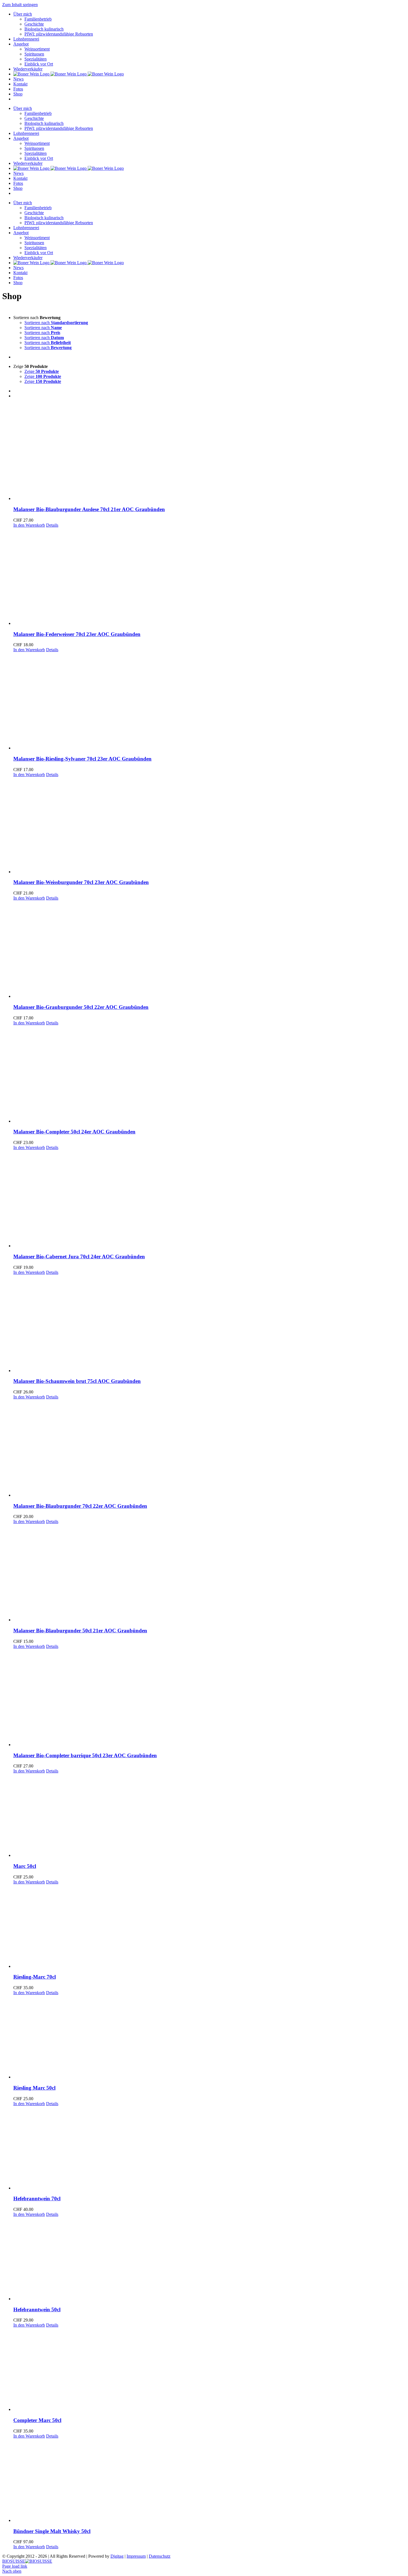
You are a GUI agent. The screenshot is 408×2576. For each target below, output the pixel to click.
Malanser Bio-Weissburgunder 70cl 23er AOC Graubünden (81, 882)
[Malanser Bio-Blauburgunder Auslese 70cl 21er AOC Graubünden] (210, 452)
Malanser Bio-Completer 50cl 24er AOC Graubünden (74, 1132)
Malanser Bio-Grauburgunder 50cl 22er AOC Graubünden (81, 1007)
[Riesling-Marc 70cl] (210, 1927)
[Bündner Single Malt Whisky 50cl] (210, 2481)
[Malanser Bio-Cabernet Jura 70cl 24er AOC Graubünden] (210, 1199)
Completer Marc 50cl (37, 2420)
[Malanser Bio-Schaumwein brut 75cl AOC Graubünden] (210, 1324)
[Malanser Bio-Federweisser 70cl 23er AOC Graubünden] (210, 577)
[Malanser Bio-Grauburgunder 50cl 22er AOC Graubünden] (210, 950)
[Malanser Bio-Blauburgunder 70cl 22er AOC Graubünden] (210, 1449)
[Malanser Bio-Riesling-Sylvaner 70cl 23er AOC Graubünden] (210, 701)
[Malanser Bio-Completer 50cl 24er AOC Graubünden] (210, 1075)
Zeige (42, 371)
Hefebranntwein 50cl (37, 2309)
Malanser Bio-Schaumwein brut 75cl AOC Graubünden (77, 1381)
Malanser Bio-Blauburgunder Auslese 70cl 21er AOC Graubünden (89, 509)
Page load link (15, 2566)
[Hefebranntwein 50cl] (210, 2259)
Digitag (117, 2556)
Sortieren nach (56, 323)
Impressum (136, 2556)
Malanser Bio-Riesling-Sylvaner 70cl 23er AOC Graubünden (82, 759)
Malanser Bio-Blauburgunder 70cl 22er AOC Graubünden (80, 1506)
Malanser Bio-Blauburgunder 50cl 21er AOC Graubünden (80, 1631)
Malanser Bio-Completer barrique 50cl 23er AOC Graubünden (85, 1755)
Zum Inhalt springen (20, 5)
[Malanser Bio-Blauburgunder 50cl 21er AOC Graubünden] (210, 1573)
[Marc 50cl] (210, 1816)
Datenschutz (160, 2556)
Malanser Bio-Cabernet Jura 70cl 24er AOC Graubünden (79, 1257)
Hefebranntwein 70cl (37, 2199)
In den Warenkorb (29, 525)
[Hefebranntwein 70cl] (210, 2148)
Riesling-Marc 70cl (35, 1977)
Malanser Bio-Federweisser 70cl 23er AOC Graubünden (77, 634)
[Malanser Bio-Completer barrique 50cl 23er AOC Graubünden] (210, 1698)
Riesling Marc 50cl (34, 2088)
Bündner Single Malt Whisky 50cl (52, 2531)
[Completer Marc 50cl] (210, 2370)
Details (52, 525)
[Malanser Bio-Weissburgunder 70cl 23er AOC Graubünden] (210, 826)
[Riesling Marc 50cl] (210, 2037)
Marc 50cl (25, 1866)
